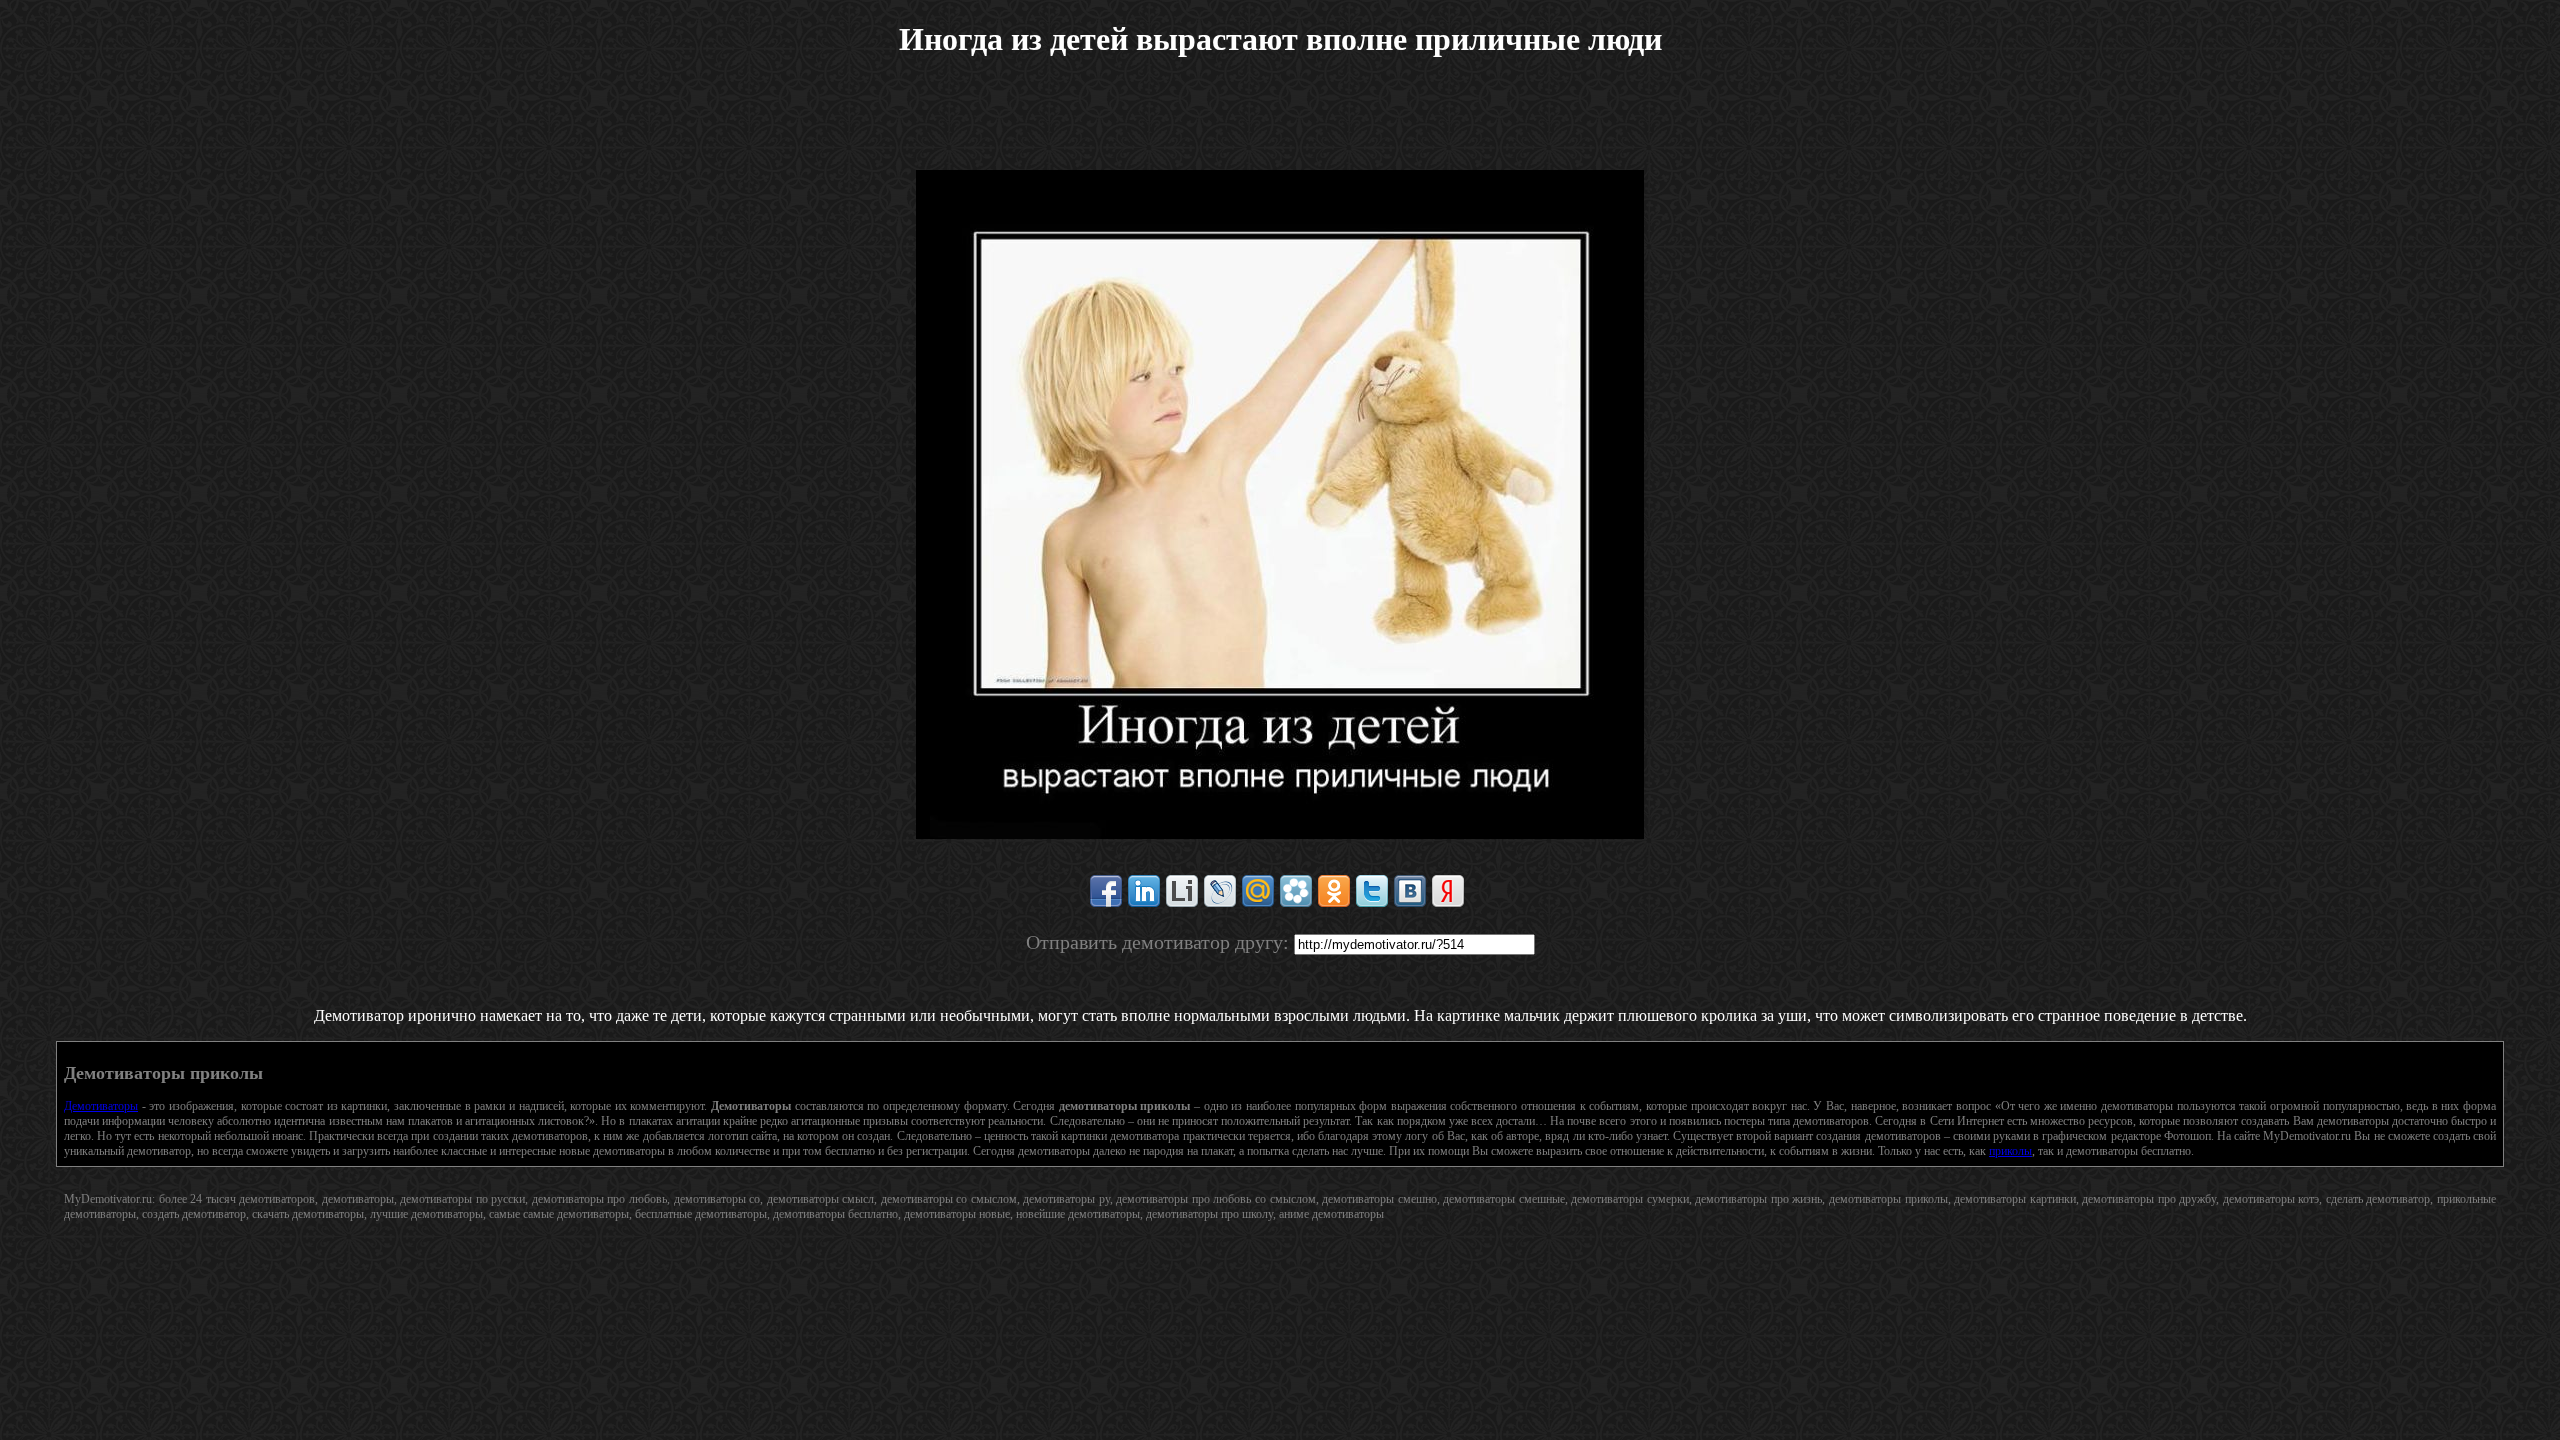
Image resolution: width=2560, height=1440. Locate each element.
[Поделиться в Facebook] (1106, 891)
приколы (2010, 1151)
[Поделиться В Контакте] (1410, 891)
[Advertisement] (1280, 125)
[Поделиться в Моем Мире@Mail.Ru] (1258, 891)
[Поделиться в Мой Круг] (1296, 891)
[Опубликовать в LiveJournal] (1220, 891)
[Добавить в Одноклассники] (1334, 891)
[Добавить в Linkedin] (1144, 891)
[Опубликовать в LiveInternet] (1182, 891)
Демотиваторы (101, 1106)
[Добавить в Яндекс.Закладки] (1448, 891)
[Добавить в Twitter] (1372, 891)
